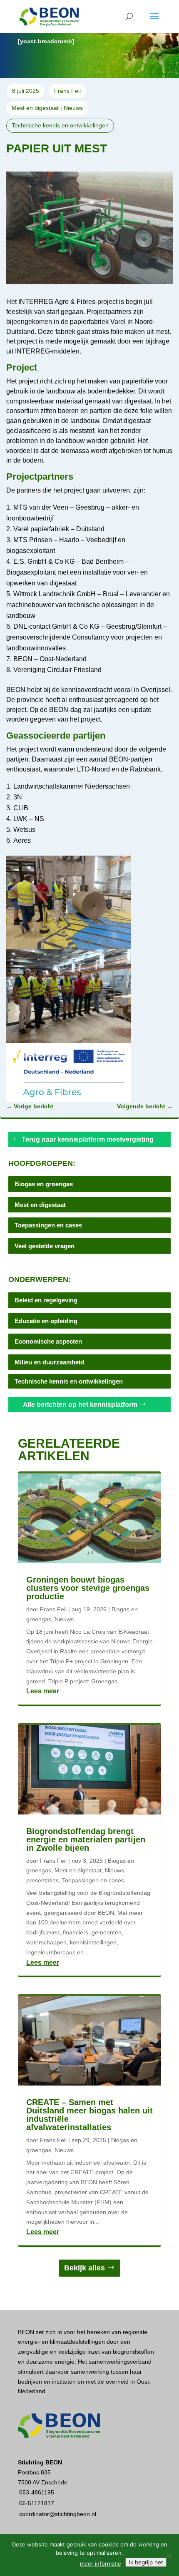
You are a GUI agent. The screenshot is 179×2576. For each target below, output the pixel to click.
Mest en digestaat (35, 108)
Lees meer (43, 1691)
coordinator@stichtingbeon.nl (58, 2514)
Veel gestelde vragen (45, 1246)
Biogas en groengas (44, 1184)
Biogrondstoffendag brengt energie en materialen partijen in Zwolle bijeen (86, 1839)
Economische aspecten (48, 1341)
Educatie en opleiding (46, 1321)
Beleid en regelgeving (46, 1300)
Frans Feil (53, 1609)
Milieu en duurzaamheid (49, 1362)
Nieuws (73, 108)
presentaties (42, 1880)
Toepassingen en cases (48, 1225)
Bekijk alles (85, 2268)
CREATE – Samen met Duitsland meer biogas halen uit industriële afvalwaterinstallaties (89, 2115)
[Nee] (169, 2555)
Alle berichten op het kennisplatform (80, 1405)
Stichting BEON (40, 2462)
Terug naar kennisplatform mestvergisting (88, 1139)
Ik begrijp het (146, 2562)
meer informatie (101, 2564)
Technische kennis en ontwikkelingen (60, 125)
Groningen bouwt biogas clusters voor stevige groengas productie (88, 1588)
